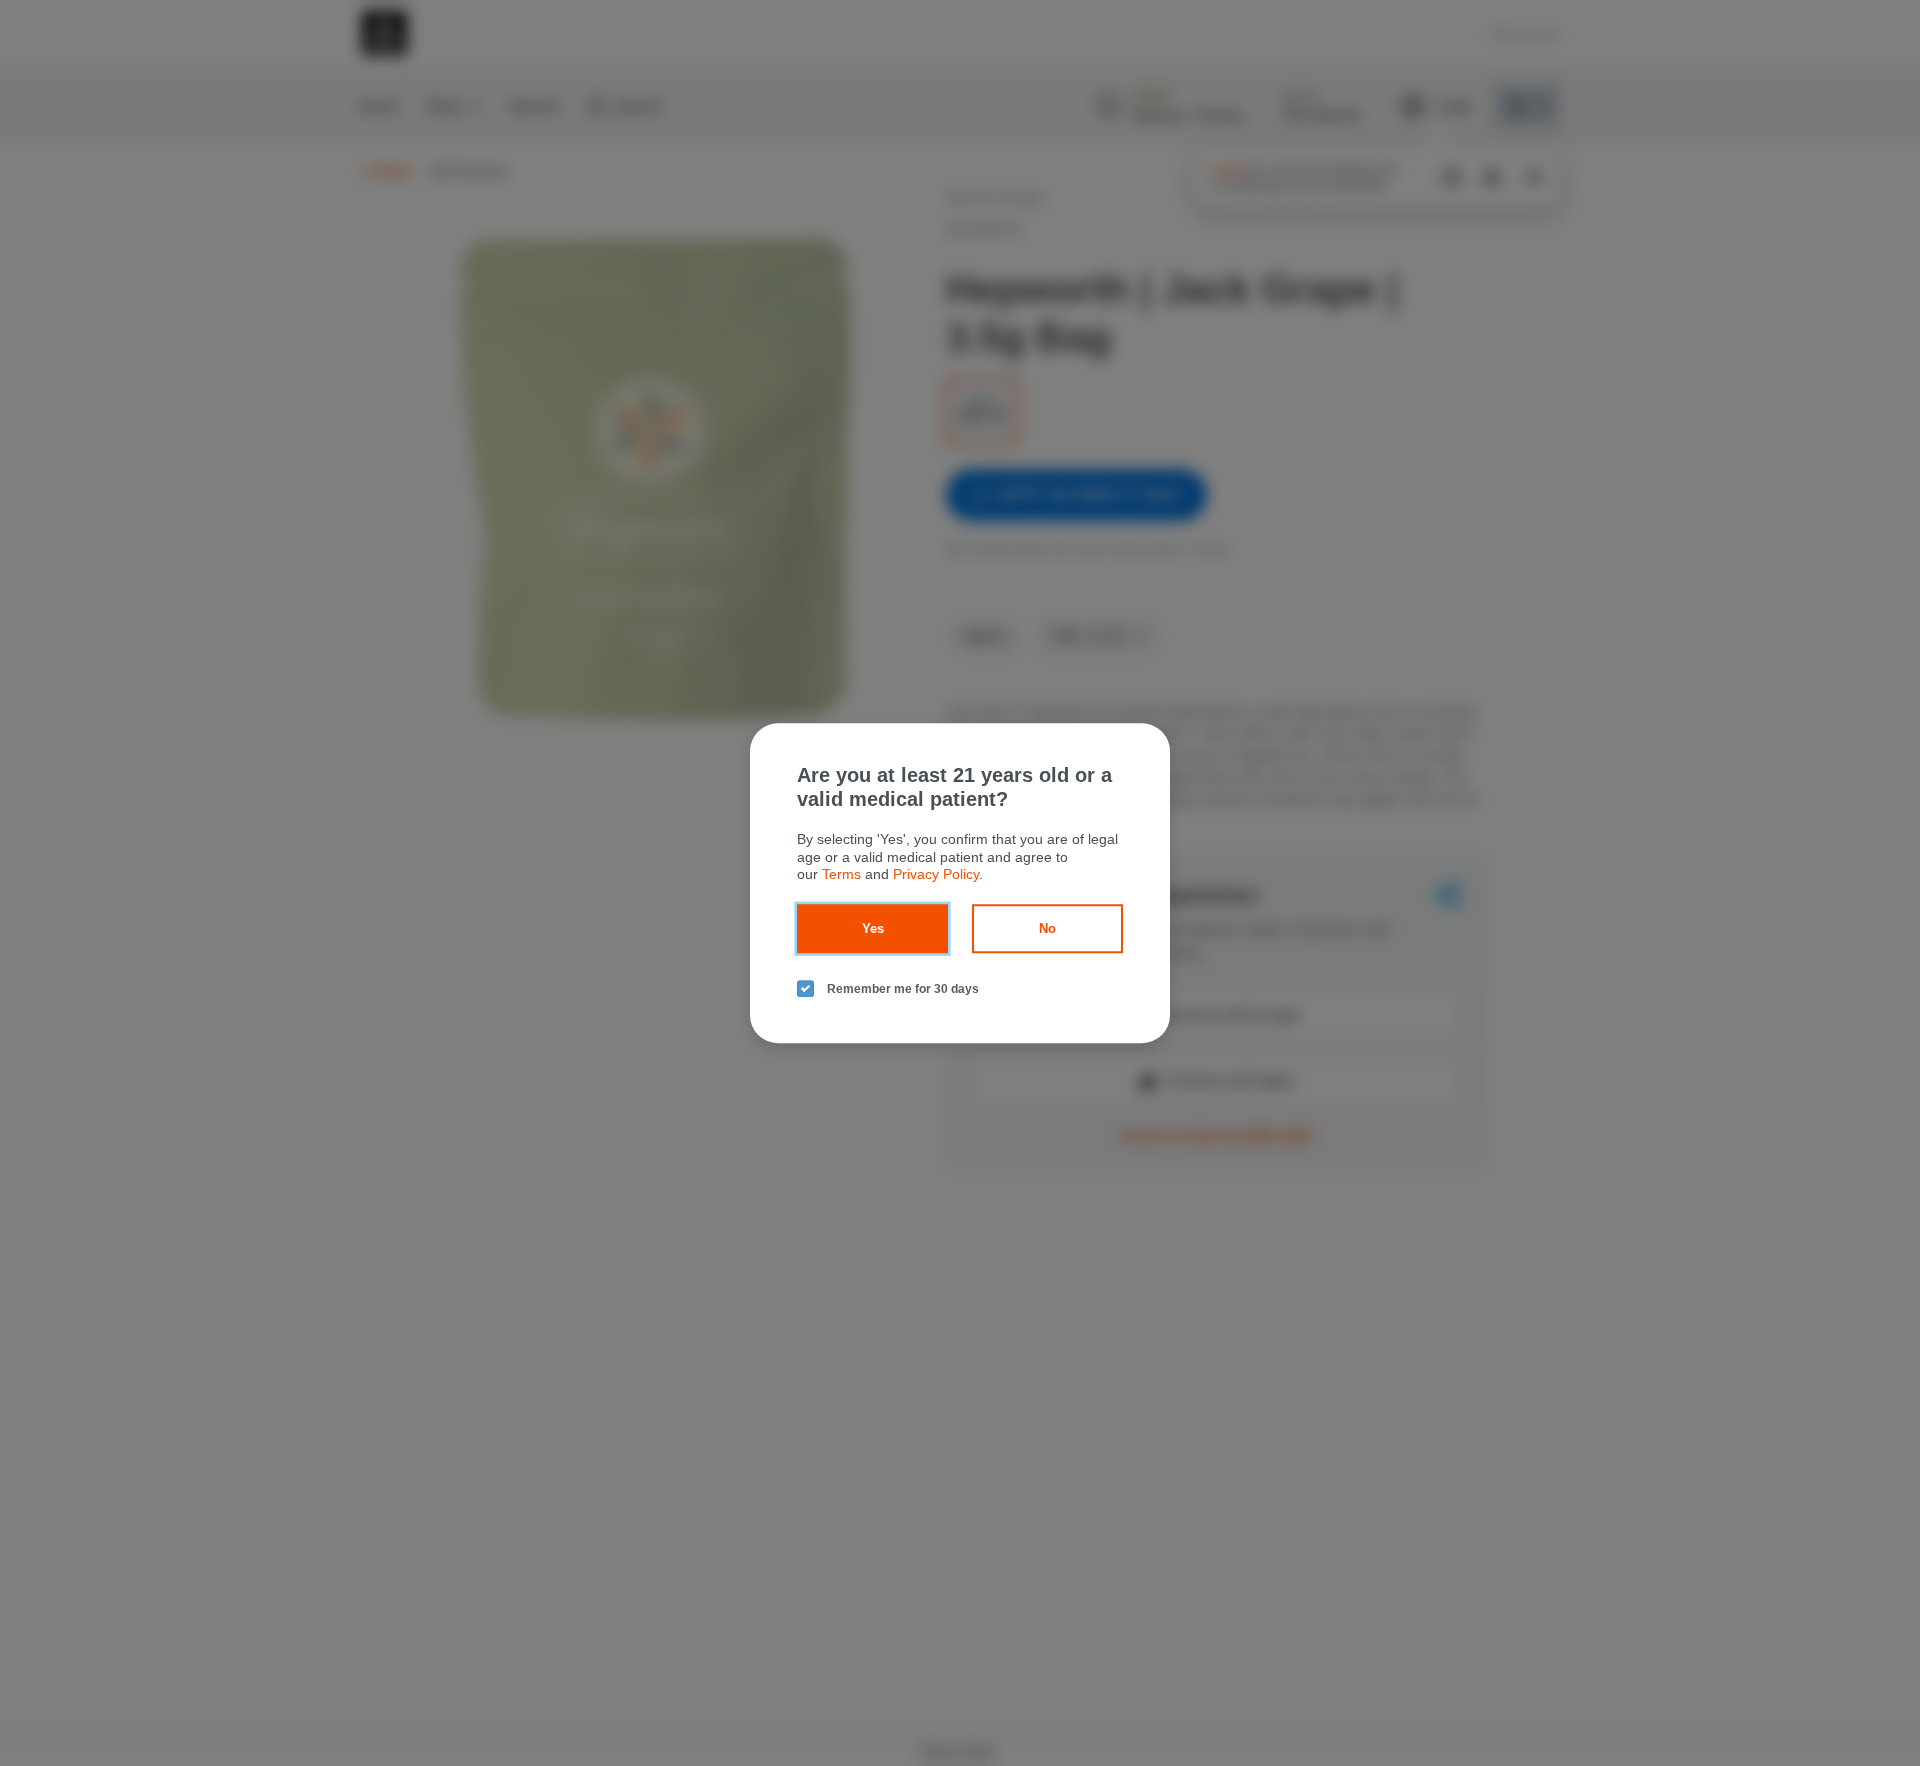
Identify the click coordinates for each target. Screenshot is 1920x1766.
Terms (841, 874)
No (1047, 928)
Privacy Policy (936, 874)
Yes (873, 928)
